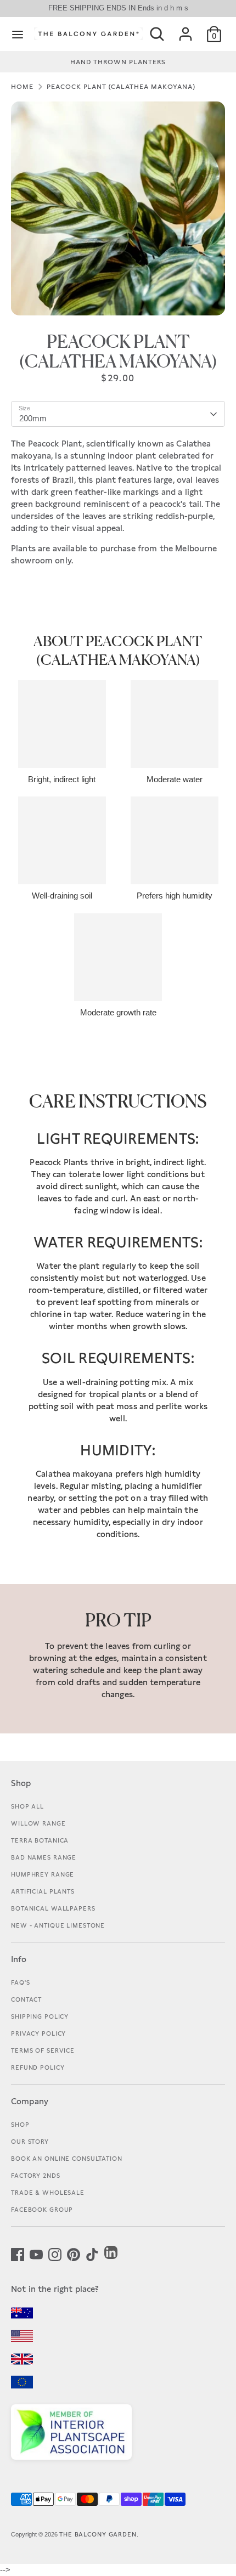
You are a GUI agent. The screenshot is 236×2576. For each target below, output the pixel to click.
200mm (33, 418)
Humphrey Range (43, 1874)
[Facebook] (18, 2253)
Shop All (27, 1806)
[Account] (186, 30)
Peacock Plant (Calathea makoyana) (121, 87)
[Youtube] (36, 2253)
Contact (26, 1999)
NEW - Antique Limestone (58, 1925)
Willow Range (38, 1823)
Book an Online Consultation (67, 2159)
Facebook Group (42, 2210)
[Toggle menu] (18, 34)
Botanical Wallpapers (53, 1908)
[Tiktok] (92, 2253)
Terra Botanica (40, 1840)
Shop (20, 2125)
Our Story (30, 2142)
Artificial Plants (43, 1891)
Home (22, 87)
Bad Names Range (44, 1857)
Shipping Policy (40, 2016)
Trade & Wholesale (48, 2193)
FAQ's (20, 1982)
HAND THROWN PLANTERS (118, 62)
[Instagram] (55, 2253)
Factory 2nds (36, 2176)
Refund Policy (38, 2067)
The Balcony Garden (98, 2534)
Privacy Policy (38, 2033)
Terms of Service (43, 2050)
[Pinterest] (74, 2253)
